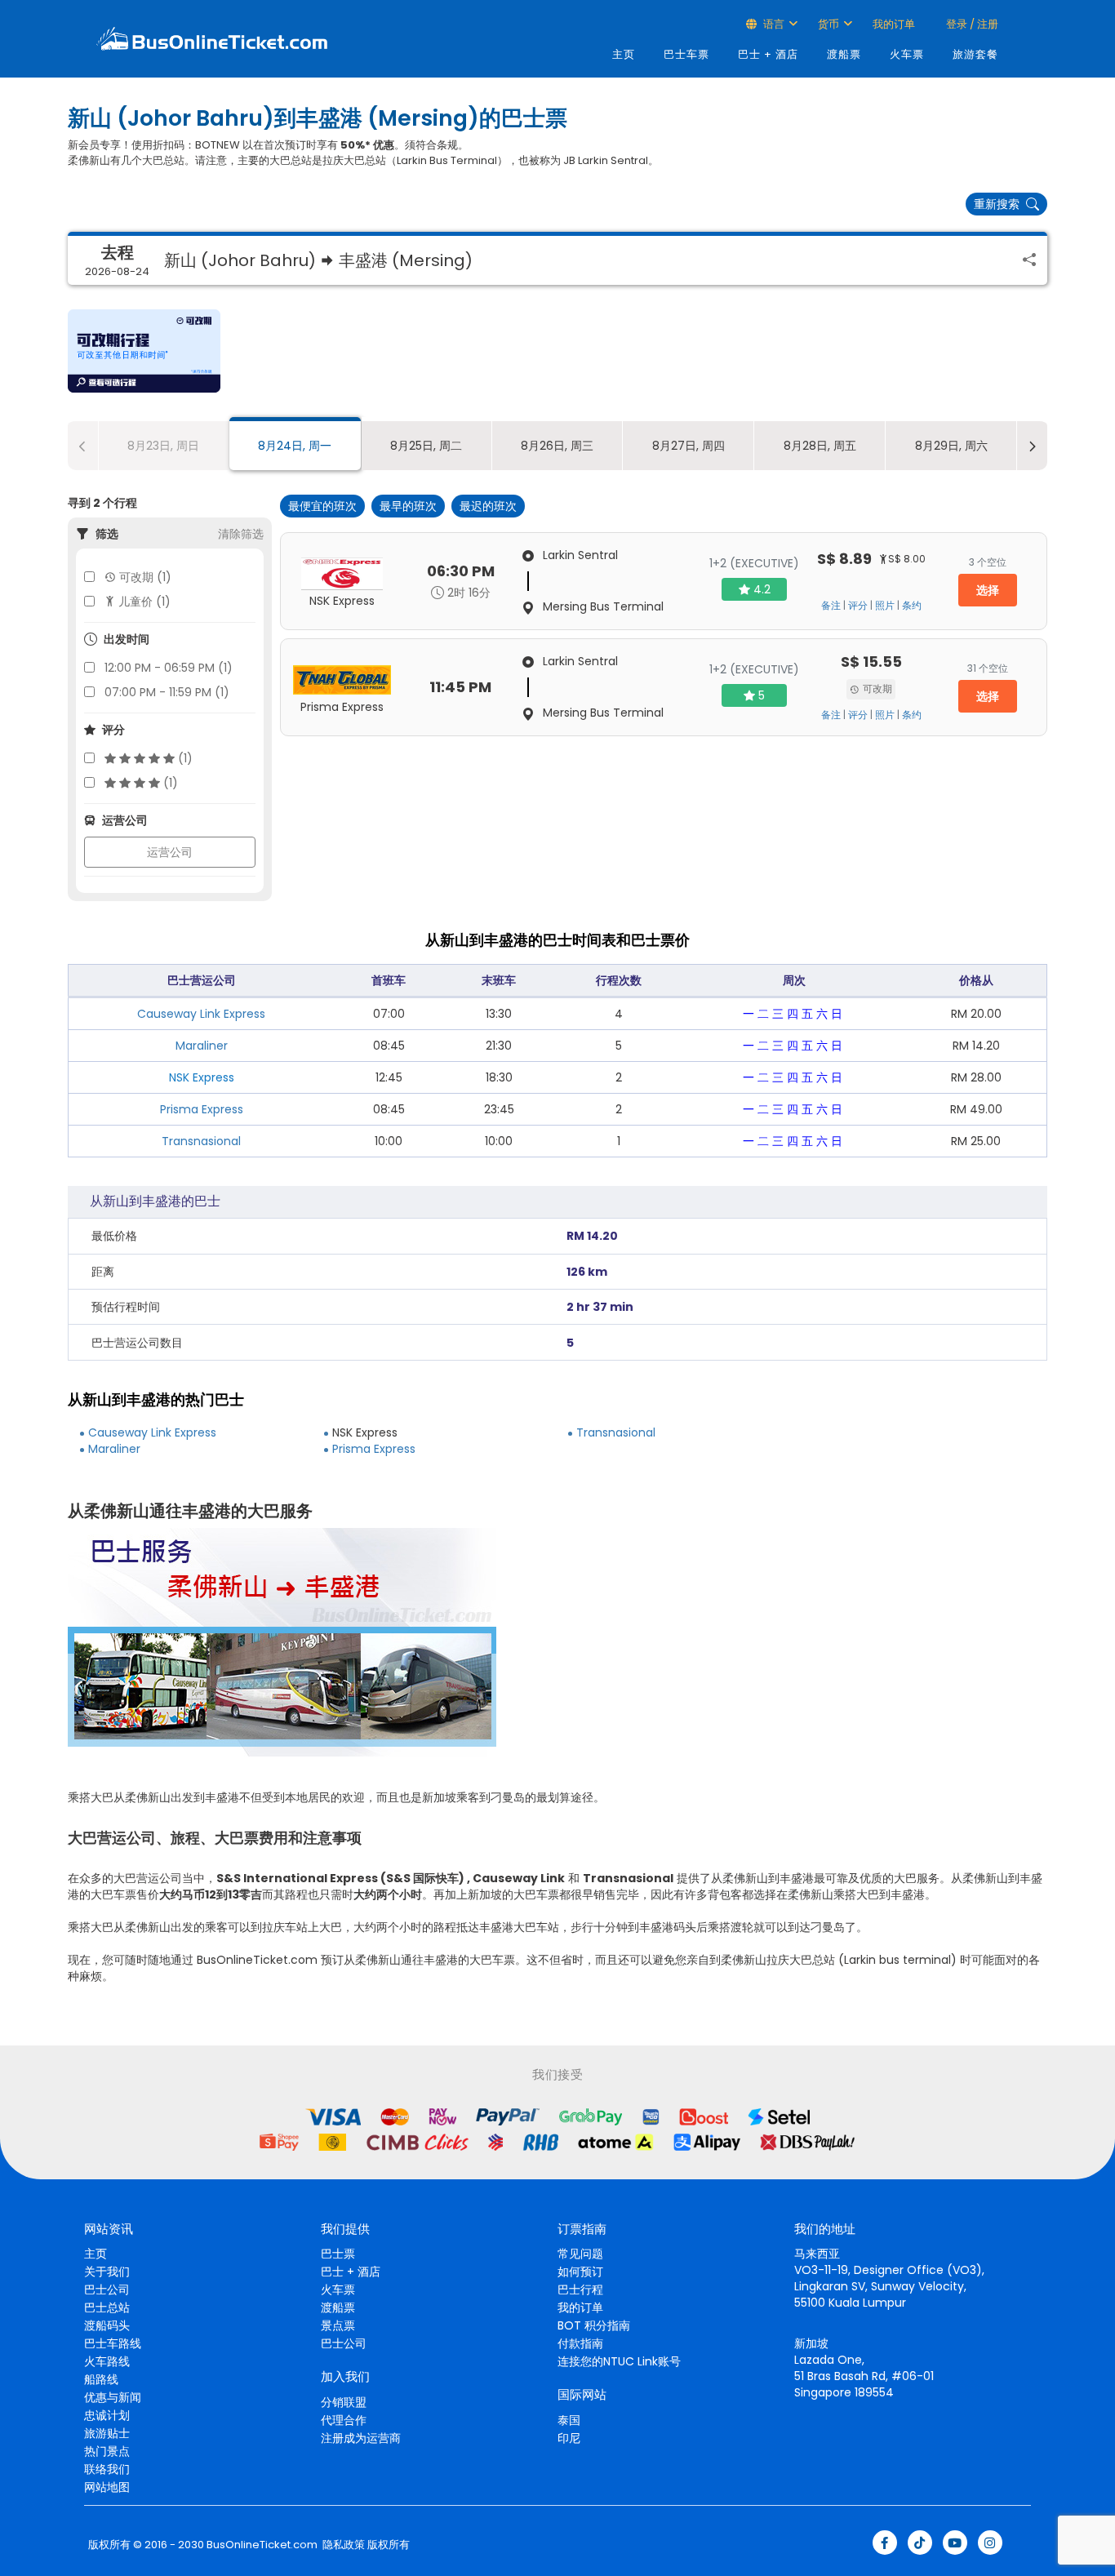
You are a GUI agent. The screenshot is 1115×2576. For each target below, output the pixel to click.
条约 (912, 606)
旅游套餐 (975, 54)
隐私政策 (342, 2545)
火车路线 (107, 2361)
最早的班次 (408, 506)
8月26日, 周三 (557, 446)
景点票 (338, 2325)
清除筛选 (241, 534)
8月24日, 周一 (295, 446)
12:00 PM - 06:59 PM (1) (169, 668)
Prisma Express (202, 1109)
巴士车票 (686, 54)
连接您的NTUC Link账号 (619, 2361)
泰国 (569, 2420)
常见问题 (580, 2254)
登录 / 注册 (971, 24)
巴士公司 (107, 2290)
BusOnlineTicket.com (262, 2545)
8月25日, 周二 (426, 446)
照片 (885, 606)
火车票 (907, 54)
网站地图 (107, 2487)
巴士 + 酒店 (768, 54)
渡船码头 (107, 2325)
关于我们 (107, 2272)
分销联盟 (344, 2402)
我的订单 (894, 24)
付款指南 (580, 2343)
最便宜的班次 (322, 506)
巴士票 (338, 2254)
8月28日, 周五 (820, 446)
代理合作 (344, 2420)
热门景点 (107, 2451)
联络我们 (107, 2469)
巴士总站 (107, 2307)
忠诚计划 (107, 2415)
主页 (624, 54)
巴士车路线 (113, 2343)
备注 (831, 606)
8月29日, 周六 (951, 446)
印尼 (569, 2438)
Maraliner (202, 1046)
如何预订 (580, 2272)
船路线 (101, 2379)
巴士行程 (580, 2290)
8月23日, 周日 (163, 446)
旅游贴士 (107, 2433)
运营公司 (170, 852)
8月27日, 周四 (689, 446)
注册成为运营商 (361, 2438)
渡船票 (844, 54)
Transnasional (201, 1141)
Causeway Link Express (201, 1014)
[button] (144, 351)
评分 (858, 606)
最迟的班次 (488, 506)
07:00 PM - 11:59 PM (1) (167, 692)
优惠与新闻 (113, 2397)
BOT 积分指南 (594, 2325)
